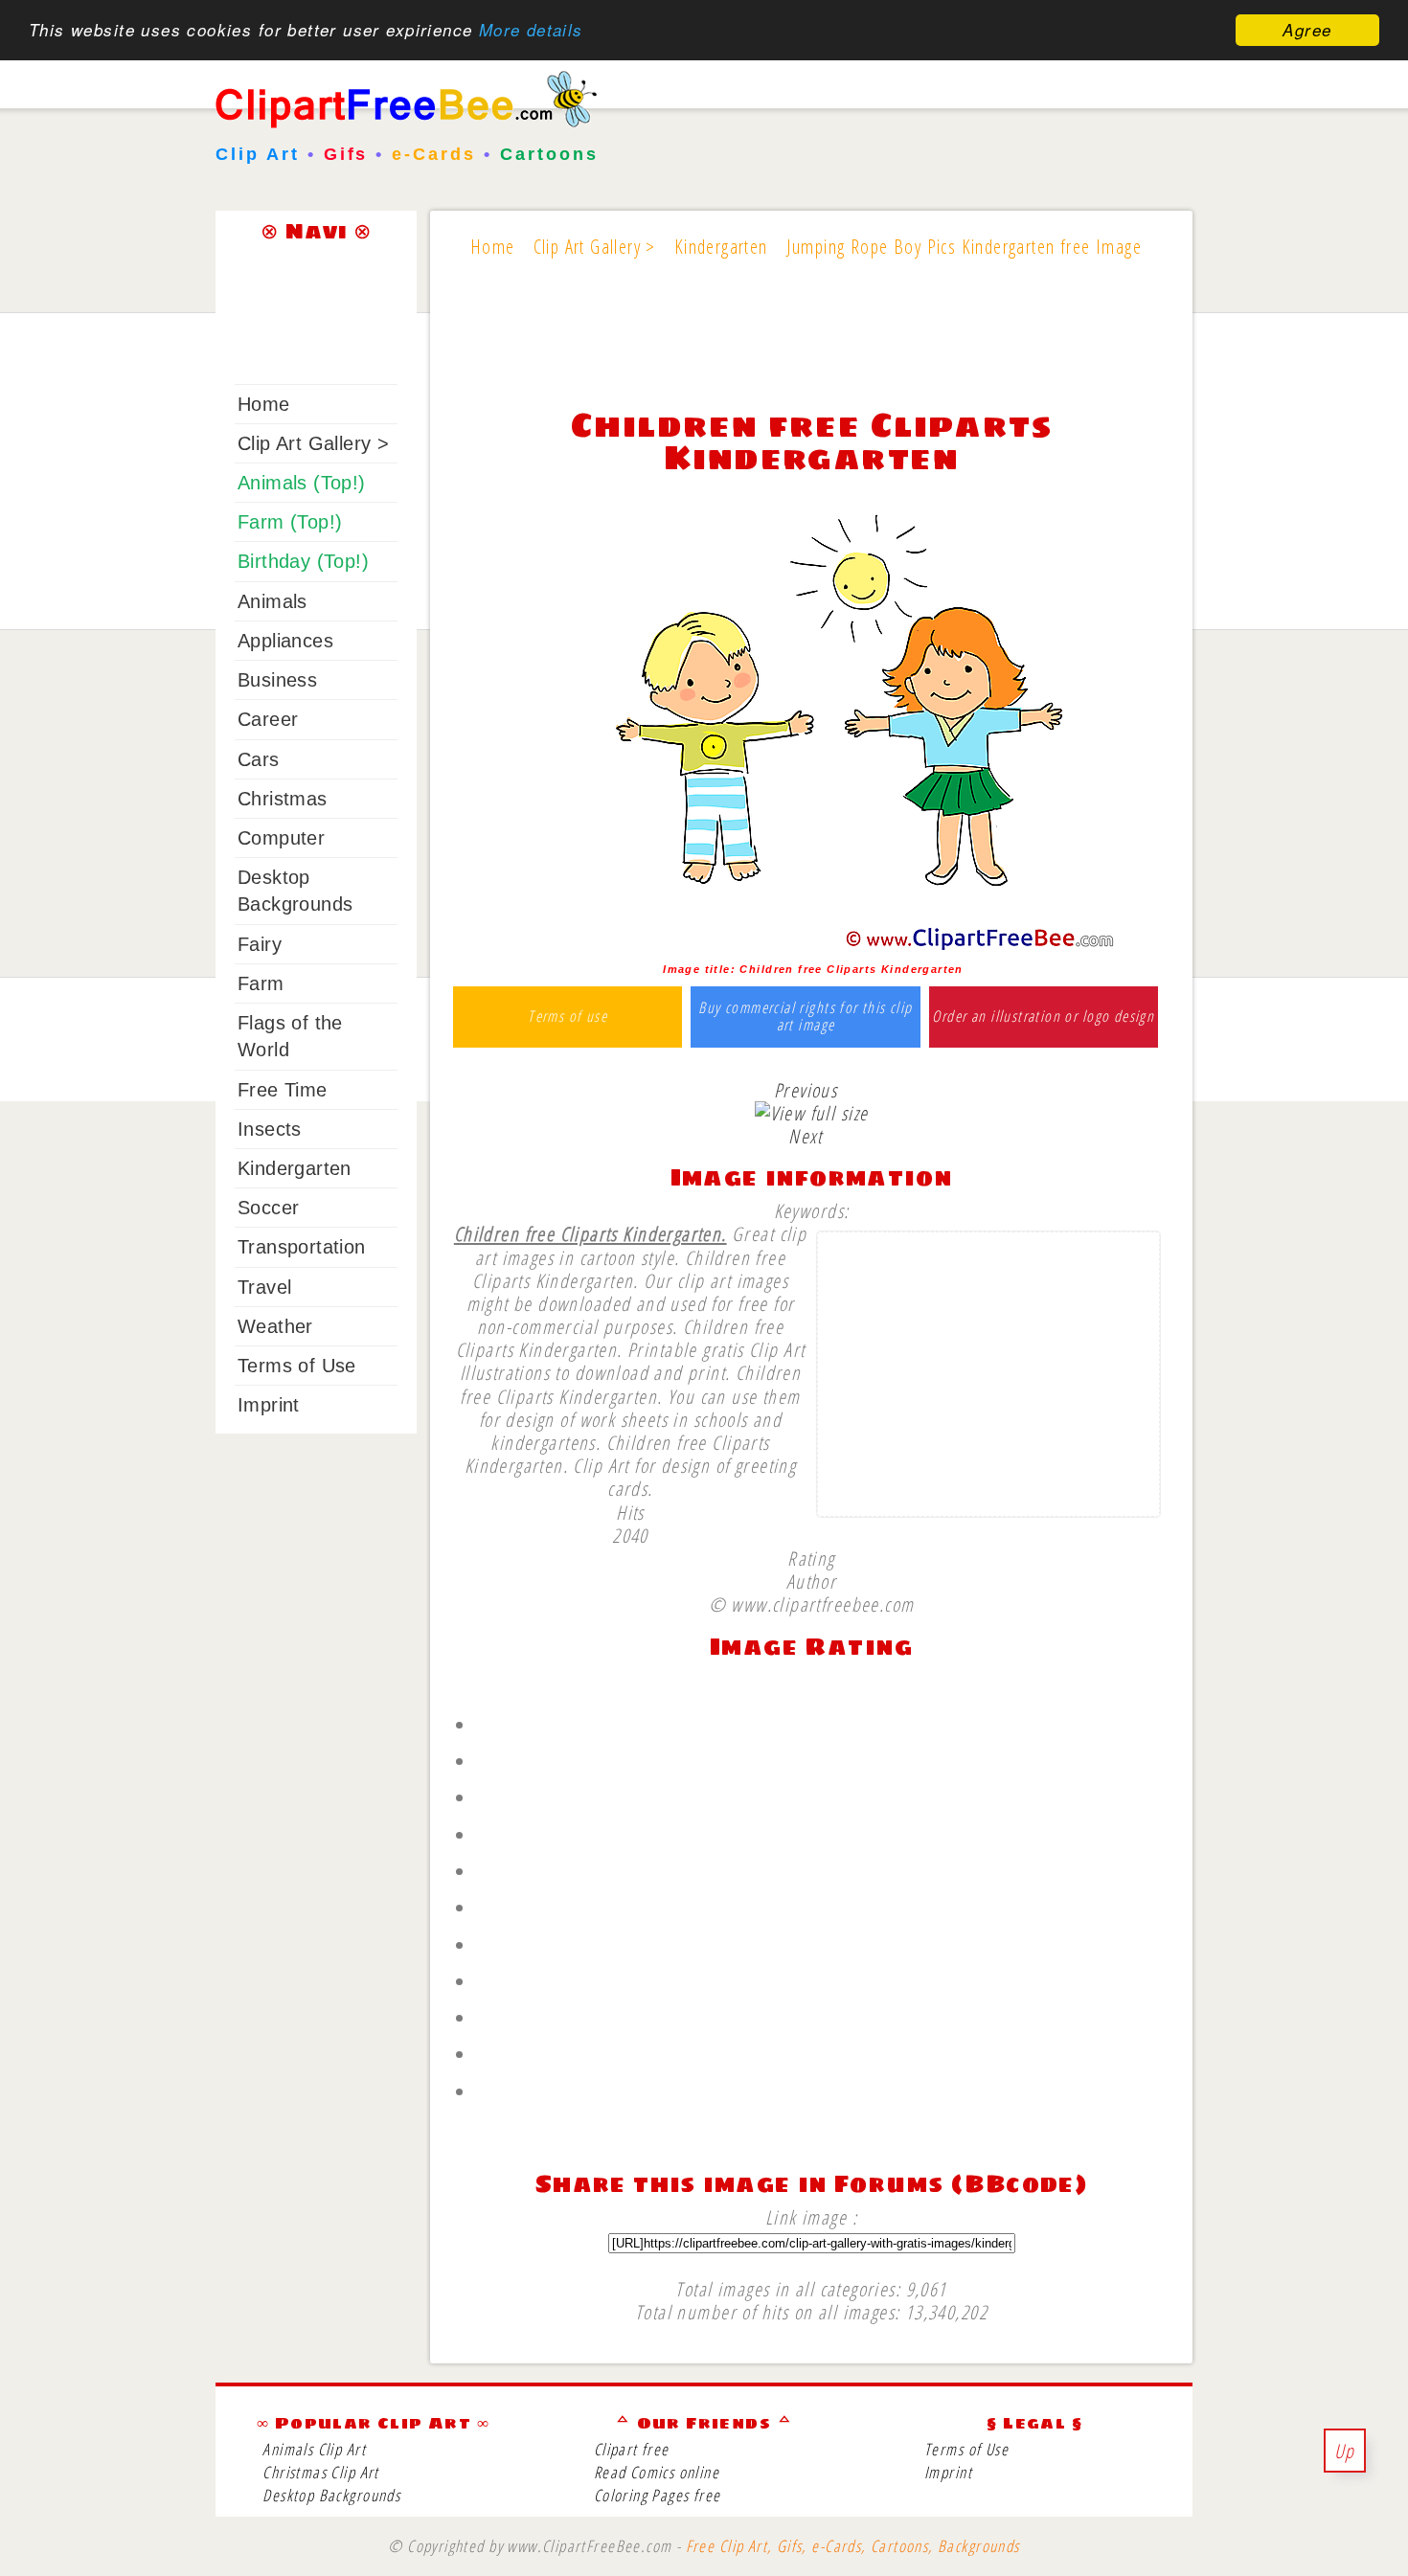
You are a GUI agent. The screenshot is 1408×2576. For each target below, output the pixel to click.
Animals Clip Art (314, 2449)
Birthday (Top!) (303, 561)
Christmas (283, 799)
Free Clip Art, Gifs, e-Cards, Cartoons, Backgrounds (853, 2546)
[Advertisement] (811, 347)
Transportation (302, 1247)
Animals (273, 601)
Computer (281, 838)
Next (806, 1136)
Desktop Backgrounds (331, 2495)
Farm (261, 983)
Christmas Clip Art (320, 2472)
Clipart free (632, 2449)
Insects (270, 1129)
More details (531, 31)
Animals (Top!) (302, 483)
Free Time (283, 1090)
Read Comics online (657, 2472)
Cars (259, 759)
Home (264, 404)
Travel (264, 1287)
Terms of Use (297, 1366)
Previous (806, 1090)
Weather (275, 1326)
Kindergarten (295, 1168)
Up (1345, 2451)
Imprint (269, 1405)
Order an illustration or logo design (1043, 1017)
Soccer (268, 1208)
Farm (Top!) (290, 522)
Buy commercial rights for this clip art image (805, 1017)
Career (268, 719)
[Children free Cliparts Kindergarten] (812, 946)
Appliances (285, 641)
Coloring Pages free (658, 2495)
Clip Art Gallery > (313, 443)
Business (277, 680)
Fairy (260, 944)
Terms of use (568, 1017)
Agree (1307, 30)
